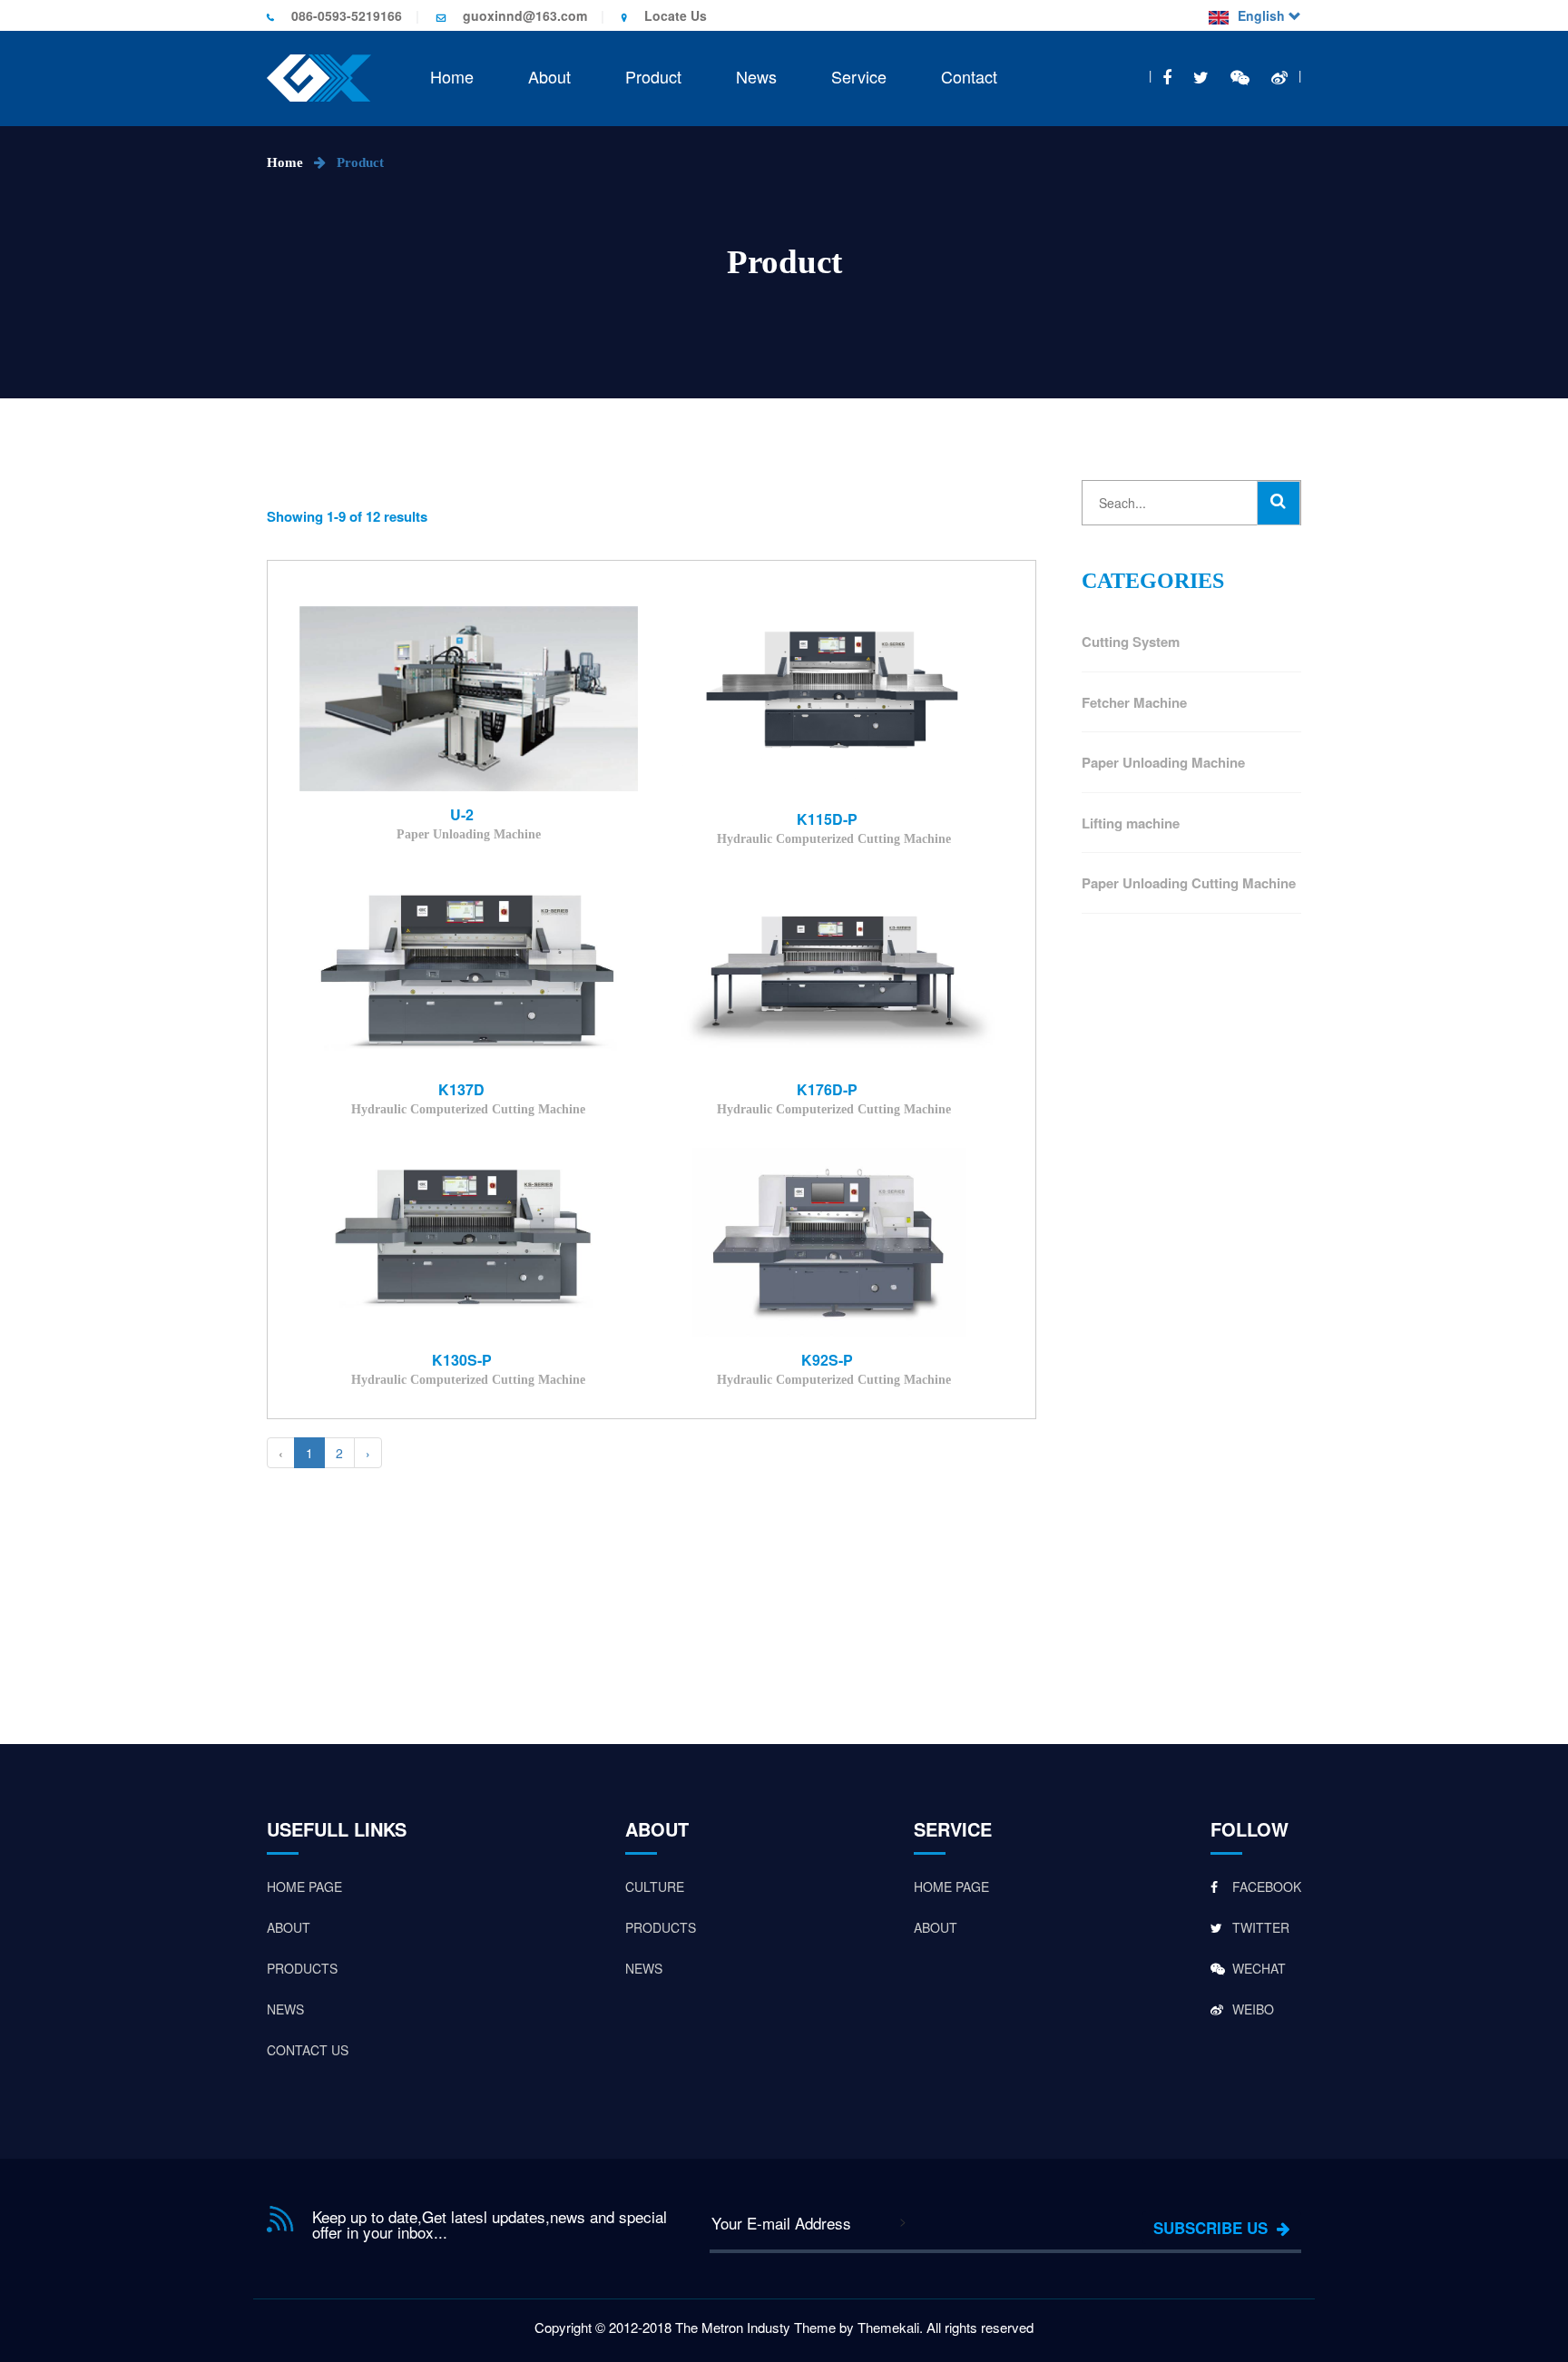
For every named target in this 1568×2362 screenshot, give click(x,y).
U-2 (462, 815)
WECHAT (1257, 1968)
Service (859, 76)
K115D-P (827, 819)
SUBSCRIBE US (1215, 2228)
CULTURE (655, 1887)
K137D (461, 1090)
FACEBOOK (1265, 1887)
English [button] (1263, 15)
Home (452, 76)
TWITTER (1259, 1927)
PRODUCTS (302, 1968)
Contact (969, 76)
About (549, 76)
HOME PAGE (304, 1887)
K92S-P (827, 1360)
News (756, 76)
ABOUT (289, 1927)
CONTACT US (308, 2050)
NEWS (285, 2009)
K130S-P (462, 1360)
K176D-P (827, 1090)
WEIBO (1251, 2009)
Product (653, 76)
